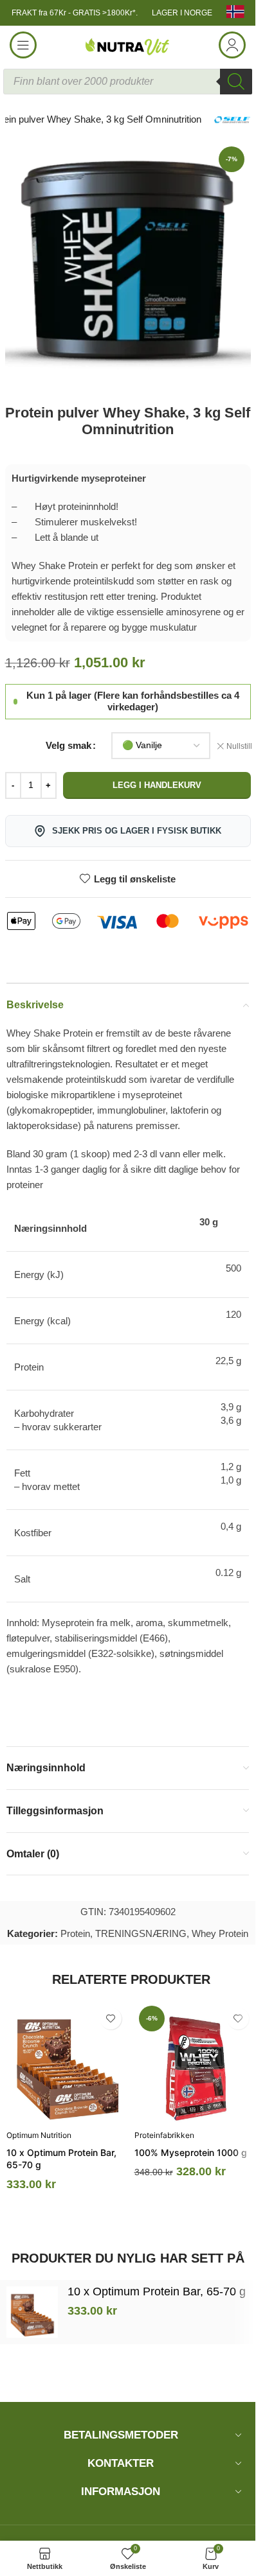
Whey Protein (220, 1933)
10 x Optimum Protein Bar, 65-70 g (157, 2291)
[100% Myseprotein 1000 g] (195, 2062)
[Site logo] (128, 44)
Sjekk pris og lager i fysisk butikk (137, 831)
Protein (75, 1933)
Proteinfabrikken (164, 2135)
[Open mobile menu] (23, 45)
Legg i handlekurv (157, 785)
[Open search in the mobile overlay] (128, 82)
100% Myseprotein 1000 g (191, 2152)
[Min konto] (232, 45)
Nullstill (239, 746)
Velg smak (69, 745)
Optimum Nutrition (39, 2135)
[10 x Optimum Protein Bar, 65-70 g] (67, 2062)
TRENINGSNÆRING (141, 1933)
